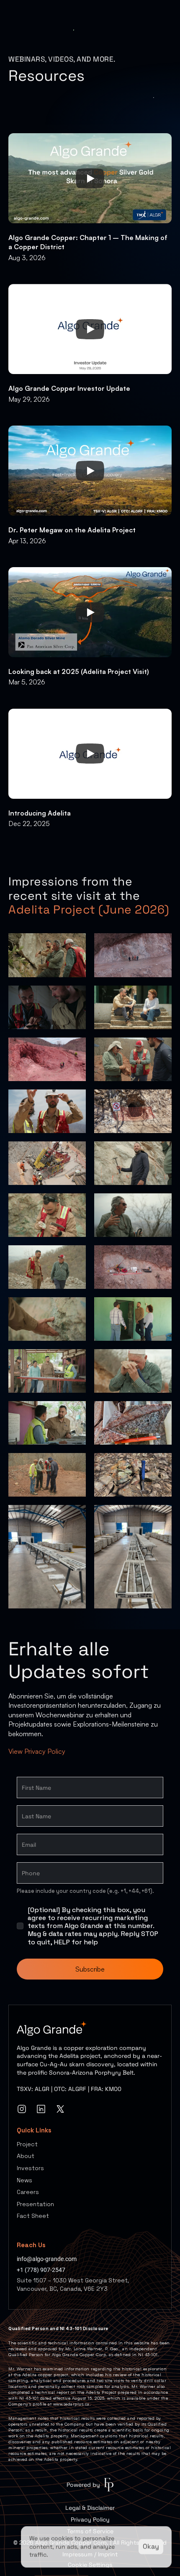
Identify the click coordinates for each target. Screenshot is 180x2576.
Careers (28, 2192)
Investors (30, 2168)
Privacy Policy (90, 2519)
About (26, 2156)
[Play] (90, 178)
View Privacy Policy (37, 1751)
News (24, 2180)
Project (27, 2144)
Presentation (35, 2204)
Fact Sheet (33, 2216)
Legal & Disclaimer (90, 2508)
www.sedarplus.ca (71, 2404)
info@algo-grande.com (47, 2259)
